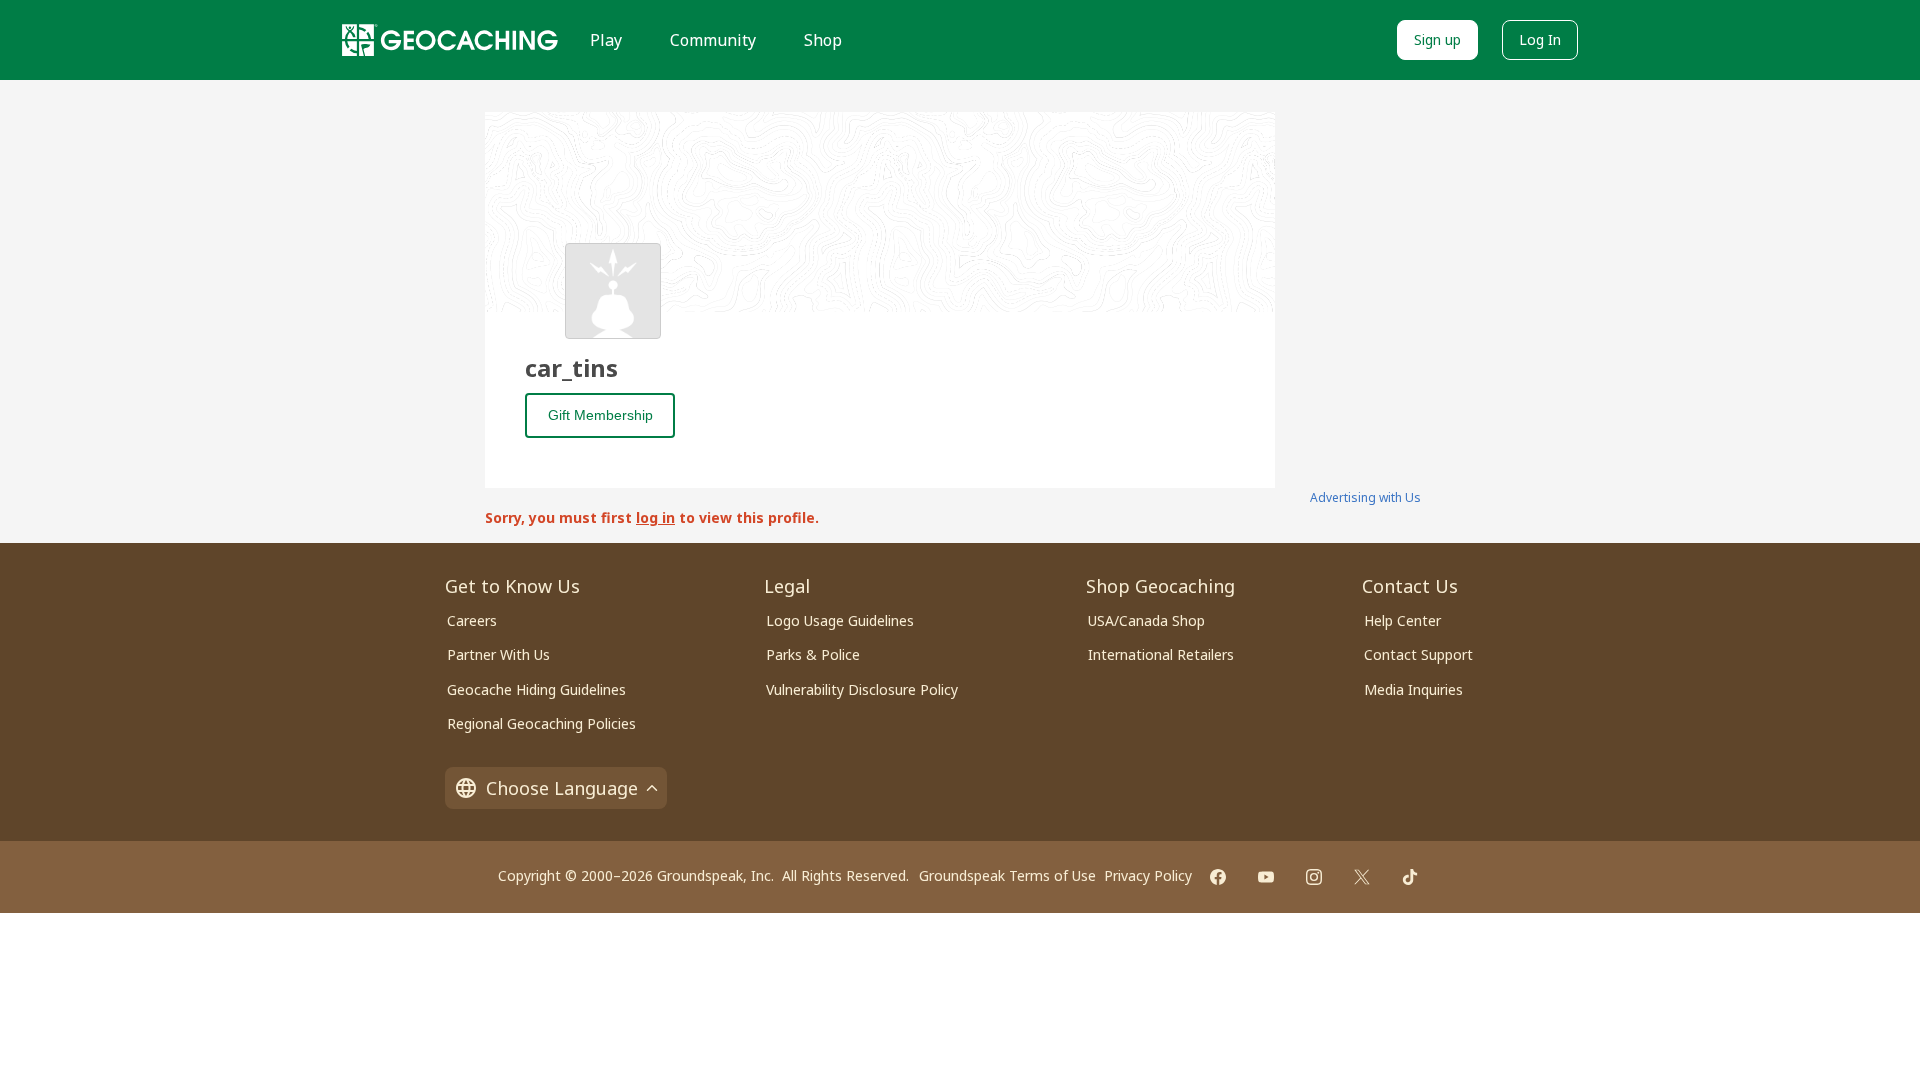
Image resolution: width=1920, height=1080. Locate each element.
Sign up (1437, 39)
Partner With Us (498, 654)
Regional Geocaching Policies (541, 723)
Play (606, 40)
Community (713, 40)
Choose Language (562, 788)
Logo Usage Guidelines (840, 620)
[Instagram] (1314, 877)
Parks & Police (813, 654)
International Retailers (1161, 654)
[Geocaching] (450, 40)
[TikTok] (1410, 877)
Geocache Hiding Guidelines (536, 689)
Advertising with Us (1365, 497)
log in (655, 517)
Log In (1540, 39)
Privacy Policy (1148, 875)
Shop (823, 40)
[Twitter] (1362, 877)
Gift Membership (600, 415)
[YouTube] (1266, 877)
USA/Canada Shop (1146, 620)
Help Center (1402, 620)
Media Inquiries (1413, 689)
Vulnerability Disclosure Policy (862, 689)
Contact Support (1418, 654)
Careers (472, 620)
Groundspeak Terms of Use (1007, 875)
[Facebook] (1218, 877)
